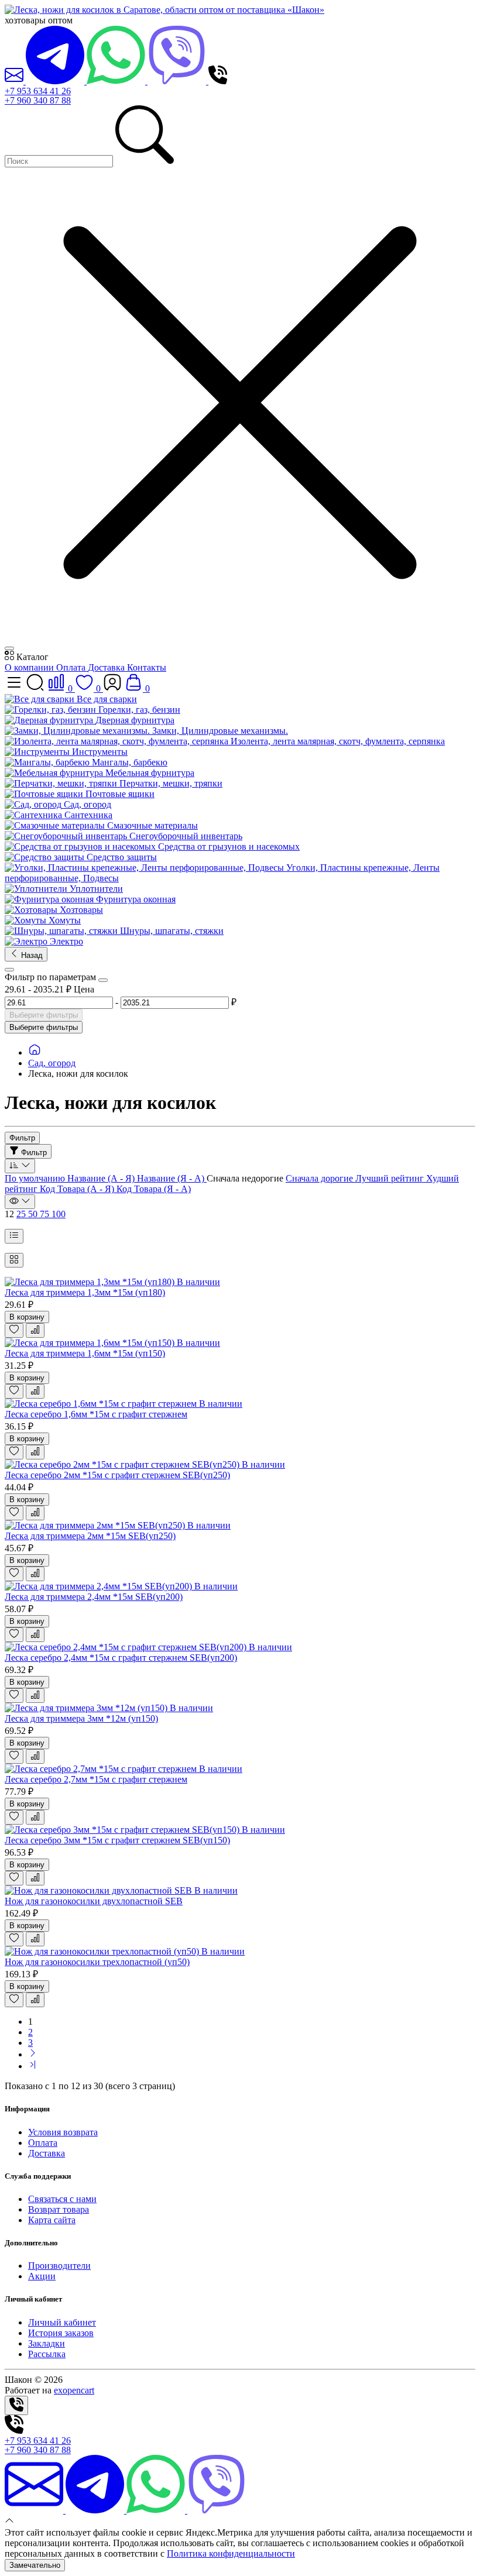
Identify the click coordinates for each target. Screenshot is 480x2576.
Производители (59, 2266)
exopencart (74, 2390)
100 (59, 1214)
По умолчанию (36, 1178)
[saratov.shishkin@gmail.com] (15, 81)
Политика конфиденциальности (231, 2553)
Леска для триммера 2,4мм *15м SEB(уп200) (94, 1597)
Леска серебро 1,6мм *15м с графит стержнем (96, 1414)
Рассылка (47, 2354)
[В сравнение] (35, 1330)
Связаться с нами (62, 2199)
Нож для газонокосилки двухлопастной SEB (94, 1901)
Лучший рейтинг (391, 1178)
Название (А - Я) (102, 1178)
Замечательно (35, 2565)
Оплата (72, 667)
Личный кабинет (62, 2322)
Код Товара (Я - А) (154, 1189)
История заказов (61, 2333)
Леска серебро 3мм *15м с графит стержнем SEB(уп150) (117, 1840)
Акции (42, 2276)
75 (46, 1214)
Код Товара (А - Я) (78, 1189)
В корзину (27, 1317)
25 (22, 1214)
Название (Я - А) (172, 1178)
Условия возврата (63, 2132)
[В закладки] (14, 1330)
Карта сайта (52, 2220)
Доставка (107, 667)
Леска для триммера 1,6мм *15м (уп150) (85, 1353)
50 (34, 1214)
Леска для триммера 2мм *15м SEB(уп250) (90, 1536)
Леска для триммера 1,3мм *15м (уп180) (85, 1292)
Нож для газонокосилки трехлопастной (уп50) (97, 1962)
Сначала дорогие (320, 1178)
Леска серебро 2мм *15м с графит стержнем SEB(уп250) (117, 1475)
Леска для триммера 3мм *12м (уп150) (81, 1718)
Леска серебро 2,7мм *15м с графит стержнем (96, 1779)
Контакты (147, 667)
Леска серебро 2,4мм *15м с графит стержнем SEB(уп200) (121, 1658)
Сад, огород (52, 1063)
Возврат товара (59, 2209)
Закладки (47, 2343)
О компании (30, 667)
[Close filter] (103, 980)
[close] (9, 648)
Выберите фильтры (44, 1015)
